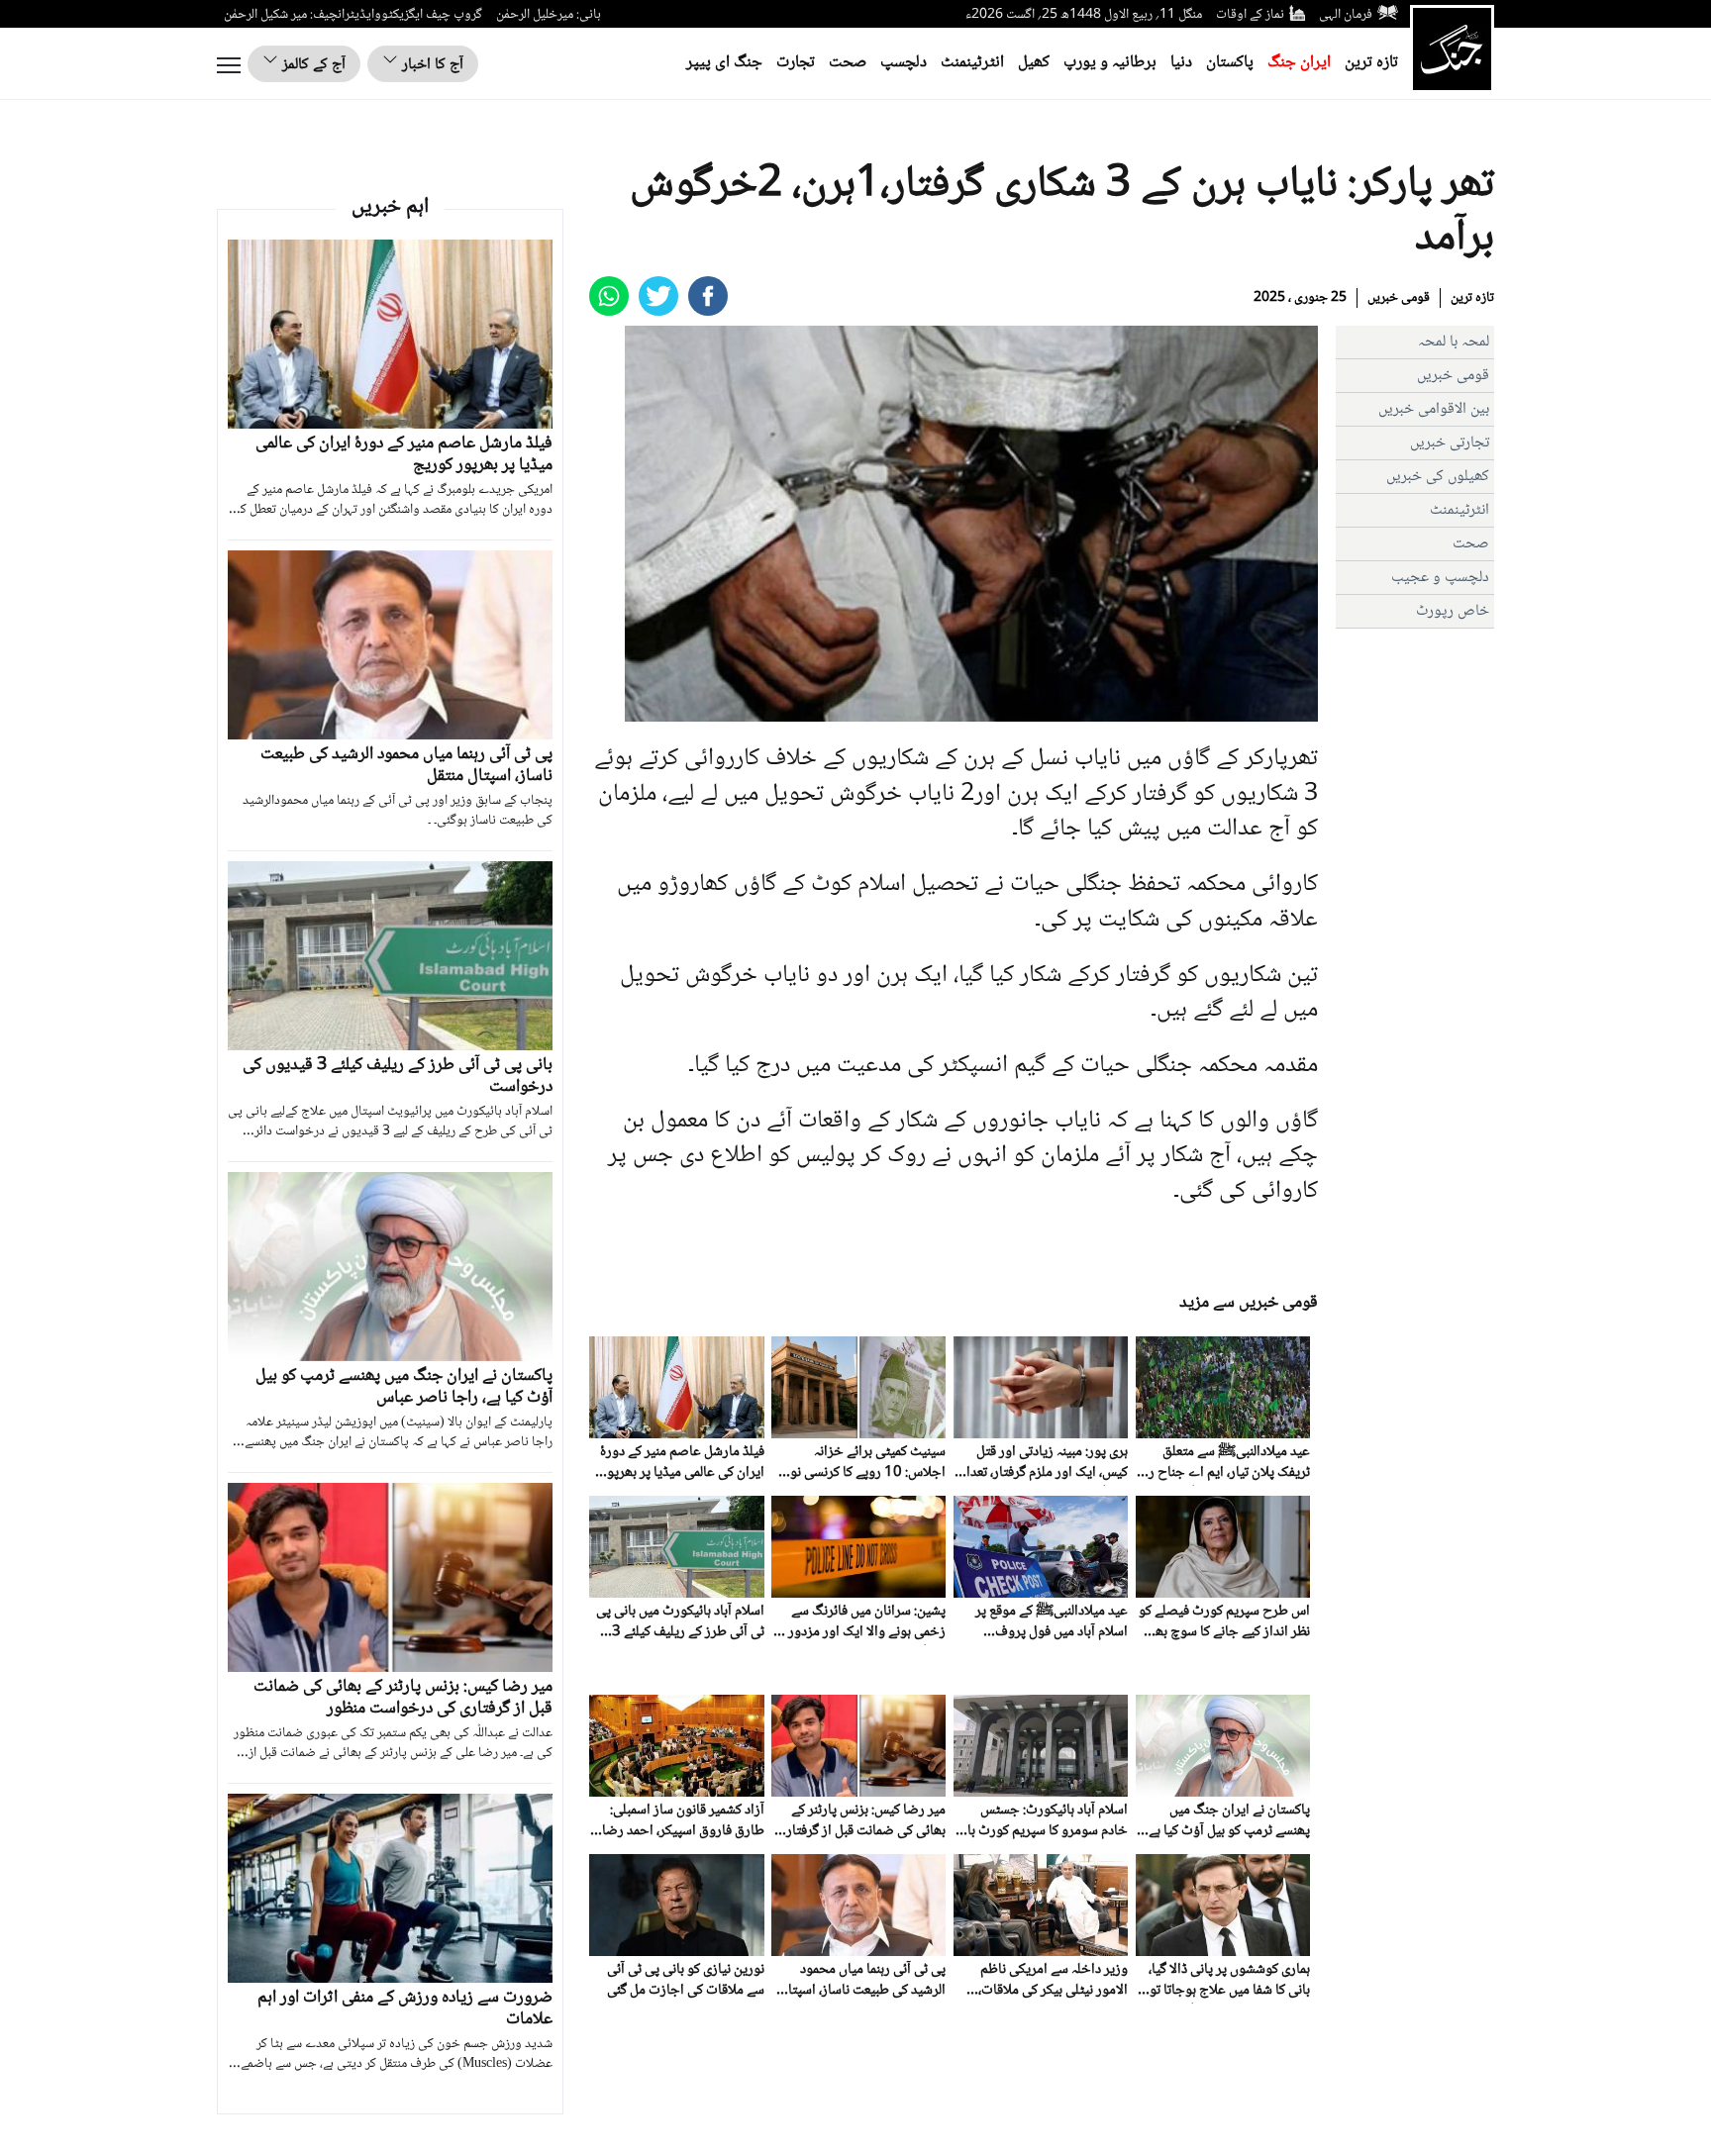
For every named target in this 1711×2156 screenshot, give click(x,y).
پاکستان (1230, 63)
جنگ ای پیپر (724, 63)
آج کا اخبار (431, 65)
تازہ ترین (1371, 63)
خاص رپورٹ (1453, 611)
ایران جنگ (1299, 63)
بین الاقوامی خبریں (1434, 409)
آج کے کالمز (312, 65)
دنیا (1181, 63)
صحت (848, 63)
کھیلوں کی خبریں (1438, 477)
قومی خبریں (1399, 298)
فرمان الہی (1346, 15)
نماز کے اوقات (1250, 15)
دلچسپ (904, 63)
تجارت (796, 63)
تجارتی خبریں (1450, 443)
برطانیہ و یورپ (1110, 63)
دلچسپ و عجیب (1440, 578)
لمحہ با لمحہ (1454, 342)
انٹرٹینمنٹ (972, 63)
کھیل (1034, 63)
